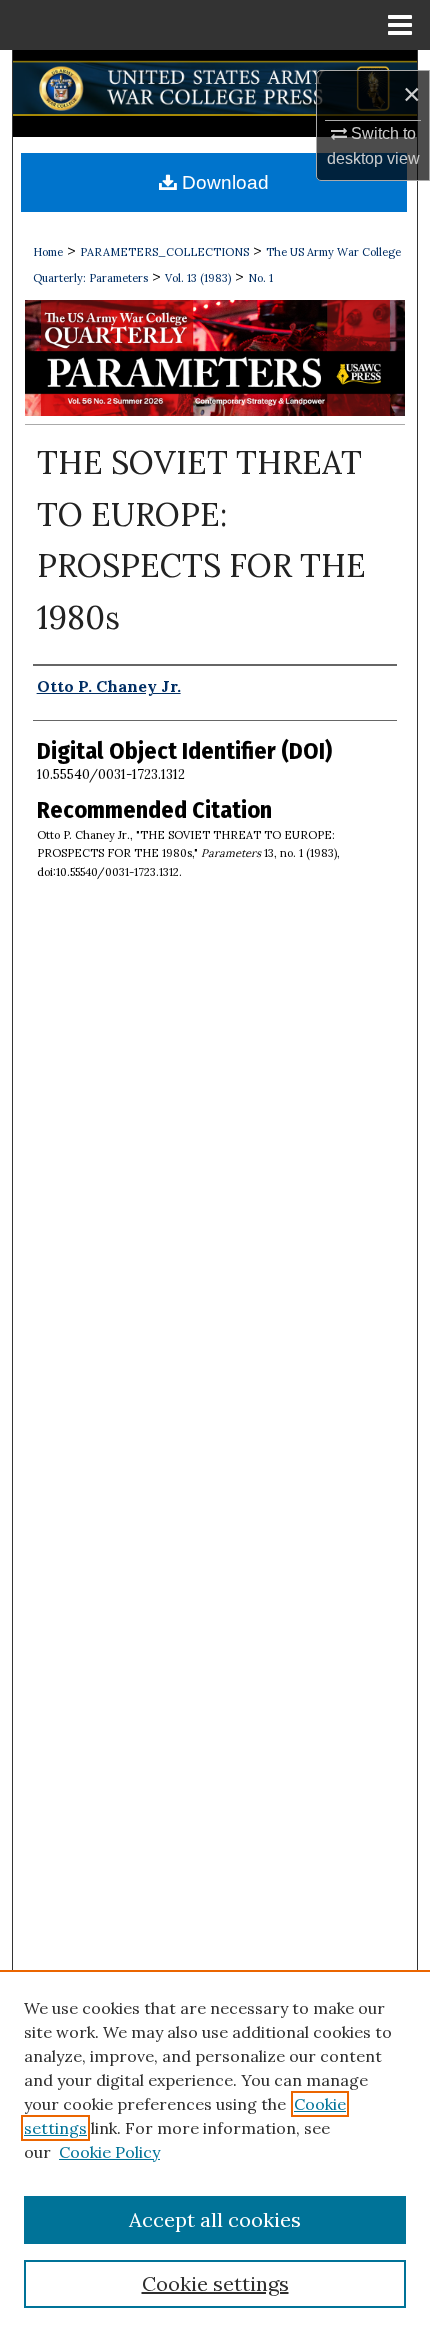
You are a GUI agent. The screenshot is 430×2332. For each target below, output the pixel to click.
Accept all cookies (215, 2219)
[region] (215, 2151)
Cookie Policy (109, 2152)
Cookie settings (215, 2283)
